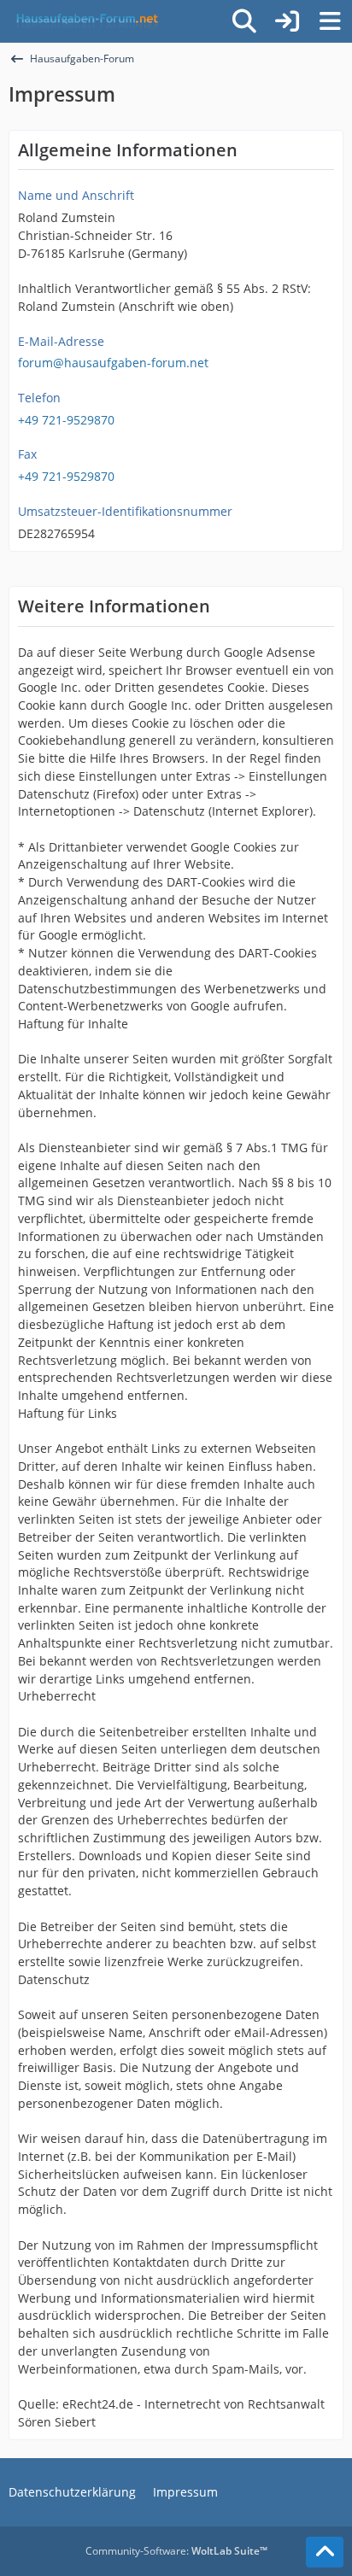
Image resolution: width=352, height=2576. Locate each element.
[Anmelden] (287, 21)
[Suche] (244, 21)
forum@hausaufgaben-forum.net (113, 363)
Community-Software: (176, 2551)
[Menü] (330, 21)
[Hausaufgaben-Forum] (85, 21)
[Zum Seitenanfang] (325, 2552)
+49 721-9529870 (66, 420)
